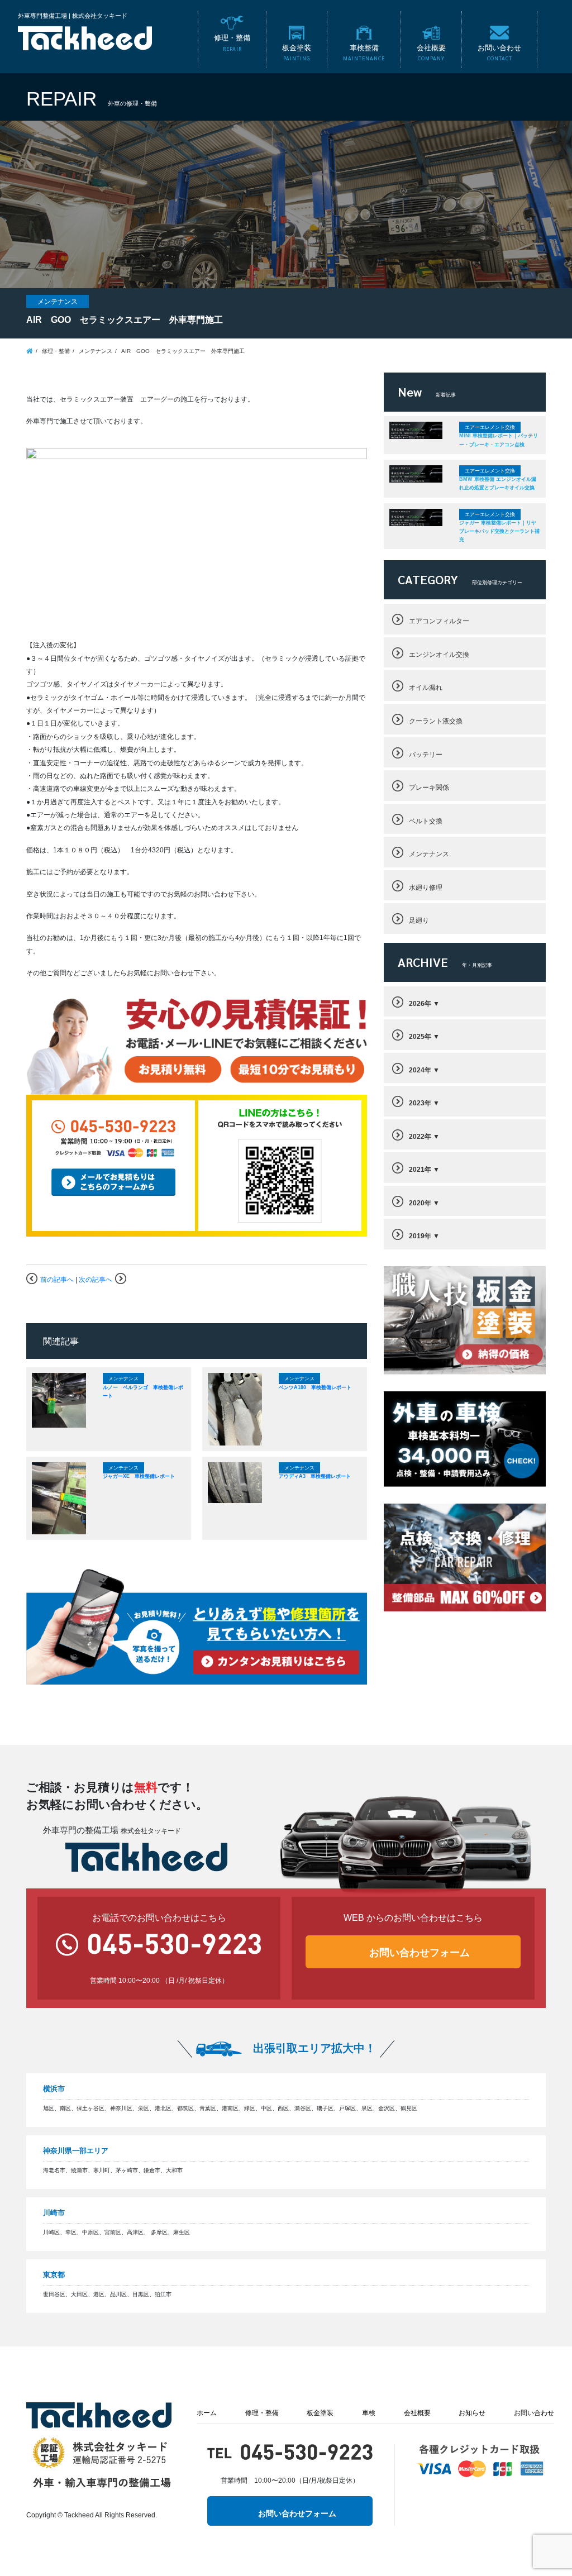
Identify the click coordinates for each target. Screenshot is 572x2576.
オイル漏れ (426, 687)
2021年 (420, 1169)
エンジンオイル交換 (439, 654)
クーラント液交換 (436, 721)
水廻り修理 (426, 887)
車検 (369, 2413)
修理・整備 (262, 2413)
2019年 (420, 1236)
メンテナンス (429, 854)
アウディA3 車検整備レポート (315, 1476)
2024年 (420, 1070)
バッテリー (426, 754)
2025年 (420, 1036)
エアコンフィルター (439, 621)
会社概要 (417, 2413)
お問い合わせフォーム (420, 1953)
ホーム (207, 2413)
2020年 (420, 1203)
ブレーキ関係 (429, 787)
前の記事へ (57, 1279)
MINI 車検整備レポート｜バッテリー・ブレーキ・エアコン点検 (499, 440)
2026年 (420, 1003)
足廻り (419, 920)
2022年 (420, 1136)
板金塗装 (320, 2413)
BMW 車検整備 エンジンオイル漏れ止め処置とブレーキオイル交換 (498, 483)
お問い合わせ (534, 2413)
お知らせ (472, 2413)
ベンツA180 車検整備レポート (315, 1387)
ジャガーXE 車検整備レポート (139, 1476)
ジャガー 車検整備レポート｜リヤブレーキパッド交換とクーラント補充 (499, 531)
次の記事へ (96, 1279)
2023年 (420, 1103)
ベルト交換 (426, 821)
